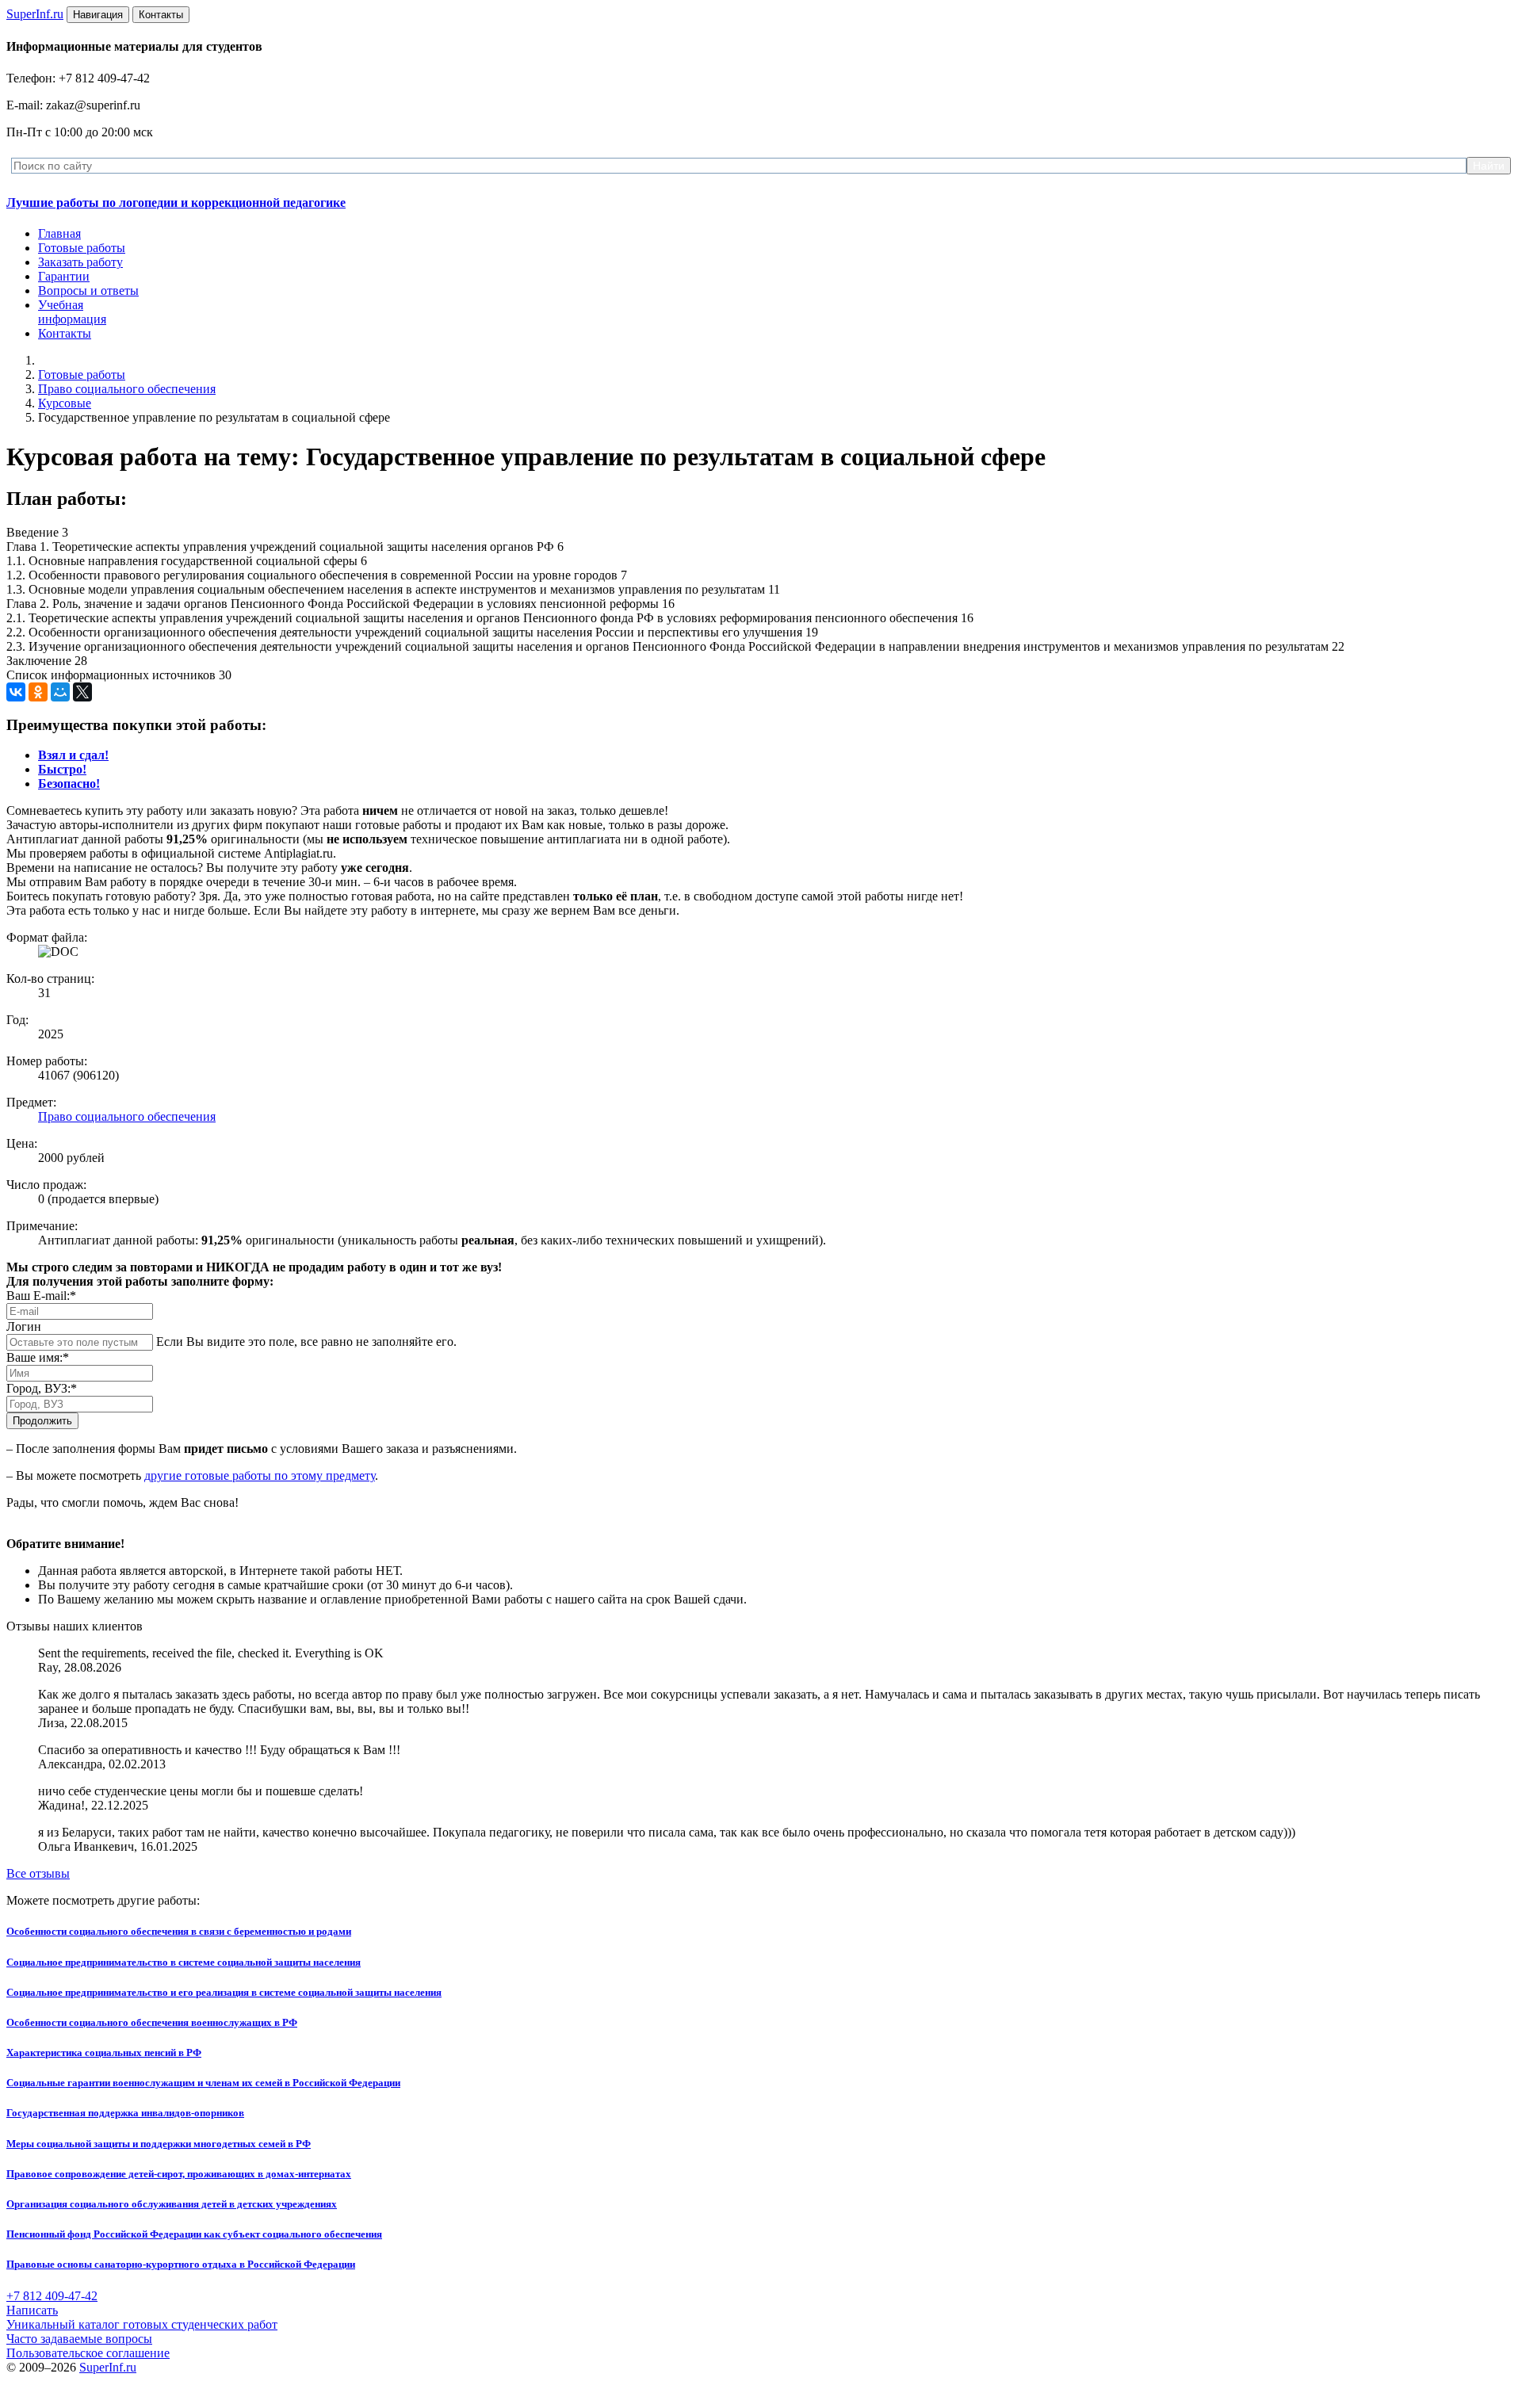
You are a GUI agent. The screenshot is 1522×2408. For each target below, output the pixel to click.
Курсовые (65, 403)
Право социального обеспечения (127, 389)
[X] (82, 692)
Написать (32, 2310)
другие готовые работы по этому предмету (260, 1475)
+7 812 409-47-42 (52, 2296)
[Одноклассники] (38, 692)
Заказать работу (80, 262)
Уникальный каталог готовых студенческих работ (142, 2324)
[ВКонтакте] (16, 692)
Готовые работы (82, 248)
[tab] (73, 755)
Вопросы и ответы (88, 290)
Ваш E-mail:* (41, 1296)
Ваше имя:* (38, 1357)
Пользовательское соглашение (88, 2353)
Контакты (65, 333)
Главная (59, 233)
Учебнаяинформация (72, 312)
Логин (24, 1326)
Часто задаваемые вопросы (79, 2339)
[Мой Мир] (60, 692)
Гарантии (64, 276)
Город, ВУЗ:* (42, 1388)
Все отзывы (38, 1873)
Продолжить (42, 1421)
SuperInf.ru (108, 2367)
